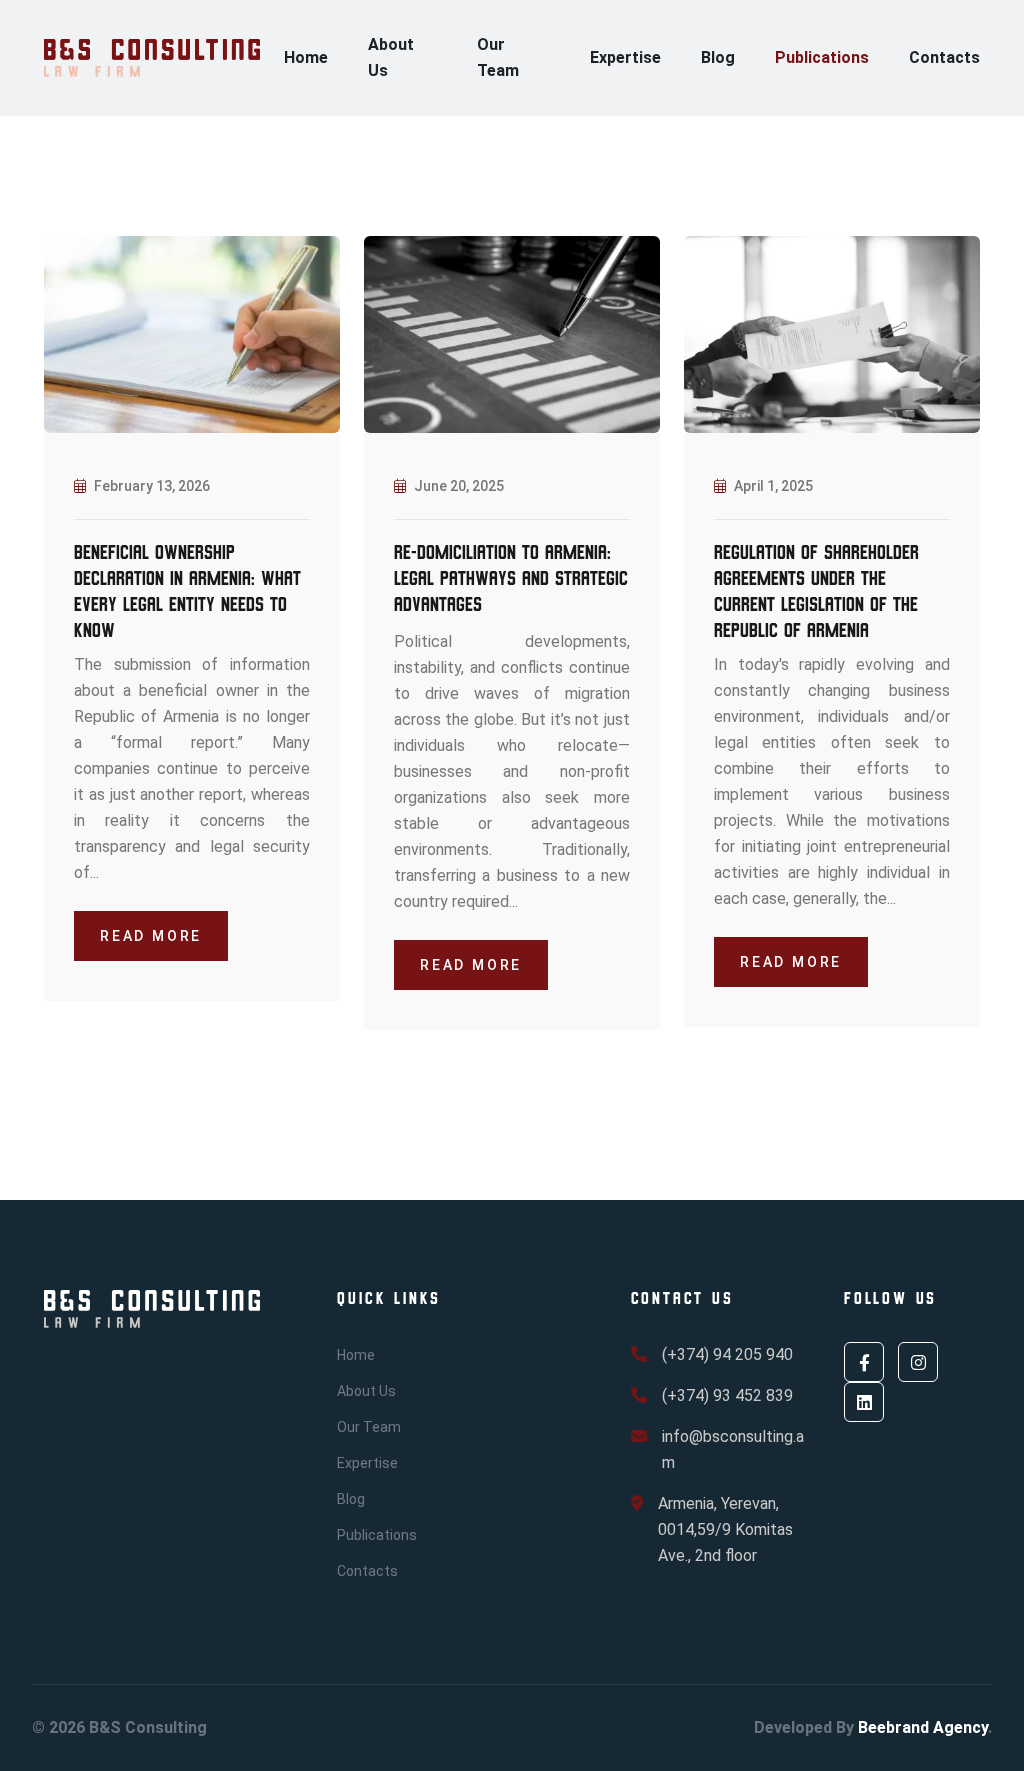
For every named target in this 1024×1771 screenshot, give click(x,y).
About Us (391, 57)
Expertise (625, 57)
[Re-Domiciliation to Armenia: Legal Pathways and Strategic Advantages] (512, 333)
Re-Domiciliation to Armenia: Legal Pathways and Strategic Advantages (511, 578)
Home (306, 57)
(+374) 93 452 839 (727, 1395)
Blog (718, 57)
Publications (822, 57)
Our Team (498, 57)
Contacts (944, 57)
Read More (151, 936)
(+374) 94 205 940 (727, 1354)
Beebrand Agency (923, 1727)
